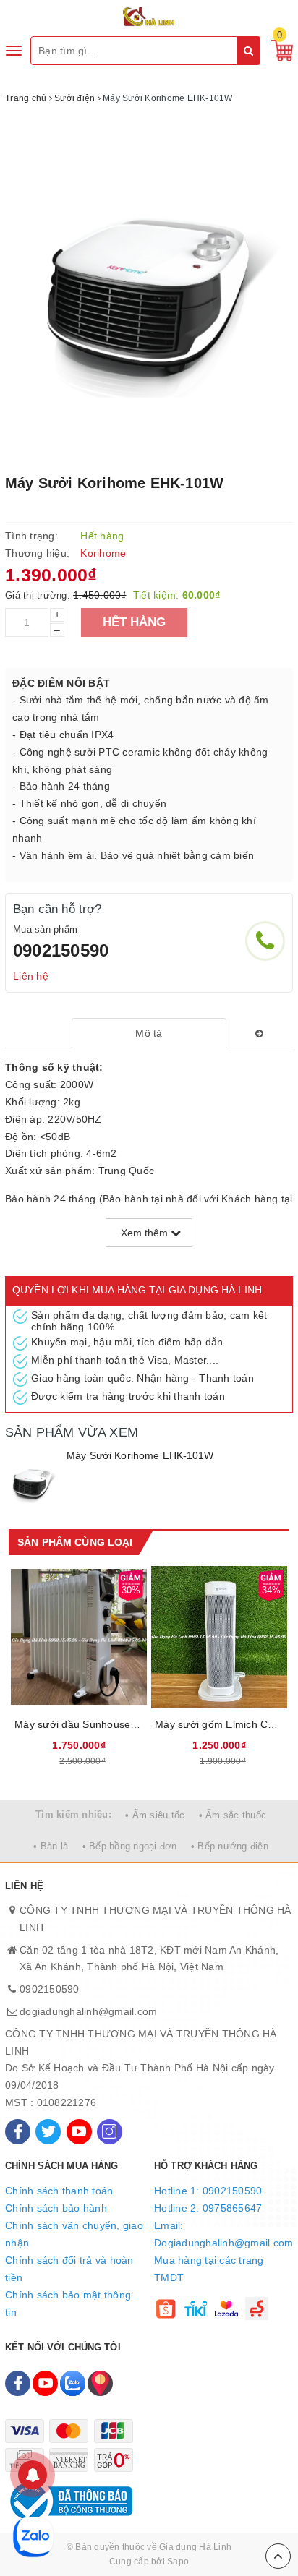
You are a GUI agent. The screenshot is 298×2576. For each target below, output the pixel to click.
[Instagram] (110, 2132)
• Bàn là (51, 1846)
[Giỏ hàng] (278, 50)
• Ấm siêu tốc (155, 1815)
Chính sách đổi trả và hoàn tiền (69, 2269)
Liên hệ (31, 976)
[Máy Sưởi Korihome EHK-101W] (32, 1481)
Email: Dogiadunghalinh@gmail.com (223, 2234)
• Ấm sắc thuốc (233, 1815)
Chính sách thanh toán (59, 2191)
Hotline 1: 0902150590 (208, 2191)
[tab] (149, 1033)
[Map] (100, 2383)
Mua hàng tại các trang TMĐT (209, 2269)
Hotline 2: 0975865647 (208, 2208)
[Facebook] (18, 2132)
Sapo (178, 2562)
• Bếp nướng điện (230, 1846)
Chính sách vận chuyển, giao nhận (74, 2234)
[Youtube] (79, 2132)
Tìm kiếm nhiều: (73, 1814)
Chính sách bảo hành (56, 2208)
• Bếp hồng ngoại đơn (130, 1846)
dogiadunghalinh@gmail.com (88, 2011)
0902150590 (61, 950)
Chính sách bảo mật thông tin (68, 2303)
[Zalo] (73, 2383)
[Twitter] (48, 2132)
